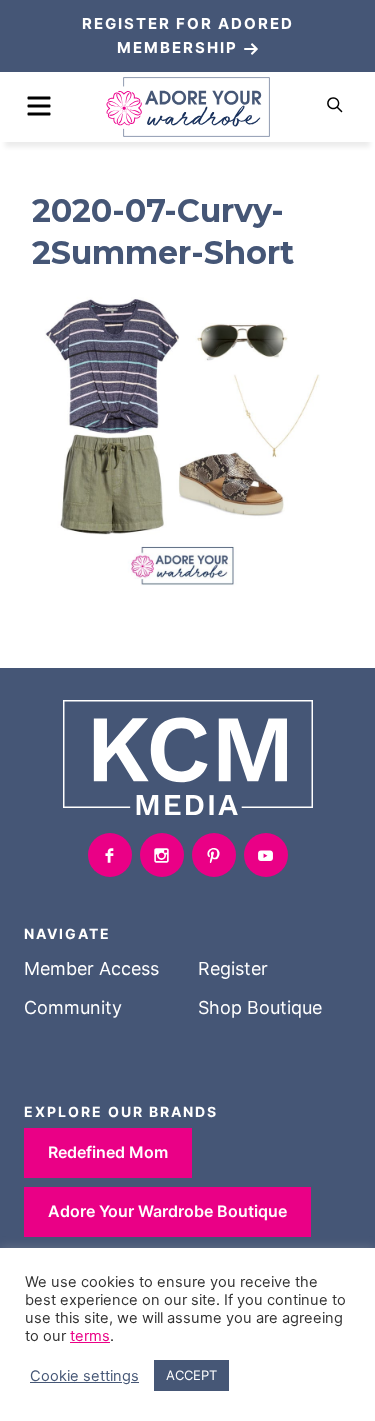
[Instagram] (162, 855)
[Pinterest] (214, 855)
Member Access (91, 968)
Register (233, 968)
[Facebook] (110, 855)
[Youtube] (266, 855)
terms (90, 1336)
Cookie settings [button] (84, 1376)
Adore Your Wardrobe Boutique (167, 1211)
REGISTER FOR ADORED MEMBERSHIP (188, 35)
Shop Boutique (260, 1007)
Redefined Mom (108, 1152)
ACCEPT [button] (191, 1375)
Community (73, 1007)
